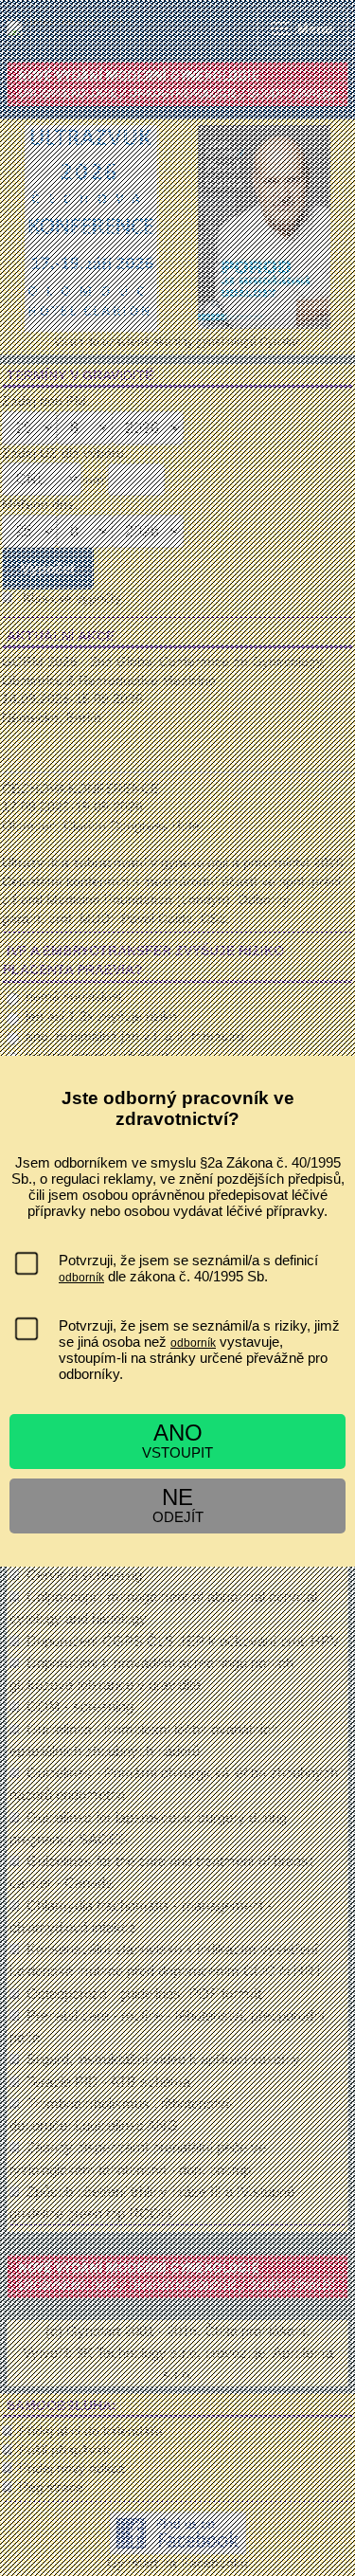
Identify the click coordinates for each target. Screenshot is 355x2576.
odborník (81, 1278)
